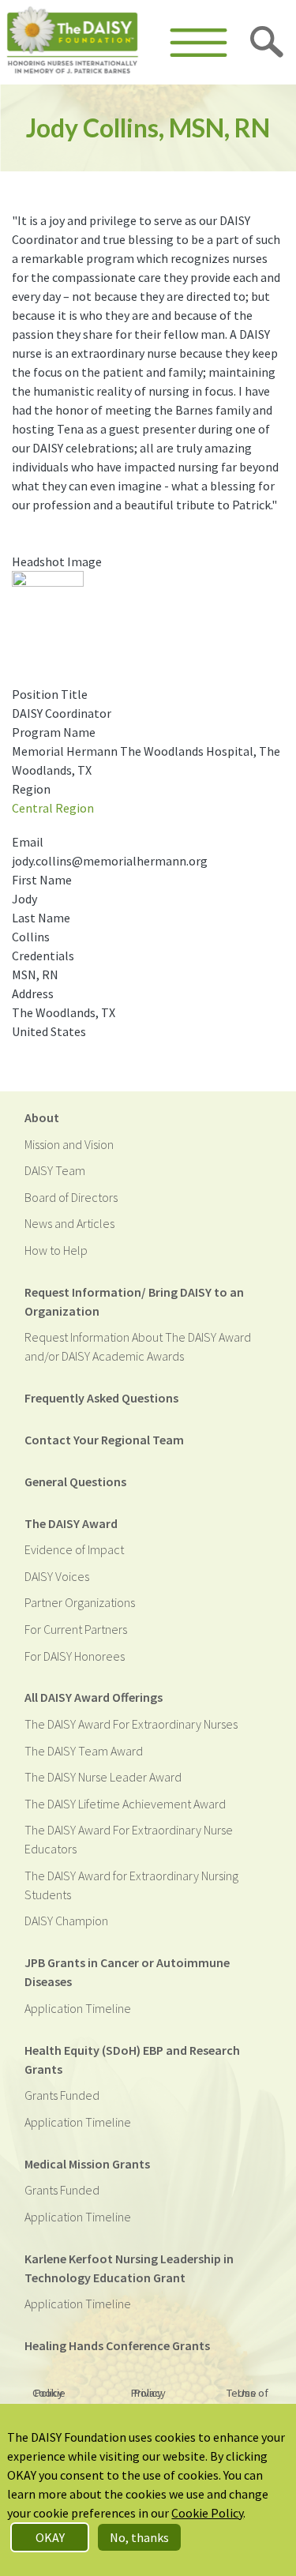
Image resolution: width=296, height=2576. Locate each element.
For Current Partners (76, 1629)
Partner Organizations (80, 1602)
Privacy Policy (148, 2393)
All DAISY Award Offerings (94, 1697)
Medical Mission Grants (87, 2164)
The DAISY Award (71, 1523)
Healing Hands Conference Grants (117, 2345)
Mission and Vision (69, 1144)
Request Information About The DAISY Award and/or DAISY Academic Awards (138, 1346)
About (42, 1117)
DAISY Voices (57, 1576)
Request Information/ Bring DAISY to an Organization (134, 1301)
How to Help (56, 1250)
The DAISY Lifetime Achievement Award (125, 1804)
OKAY (50, 2537)
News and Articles (69, 1223)
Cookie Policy (49, 2393)
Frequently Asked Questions (101, 1398)
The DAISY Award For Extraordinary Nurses (131, 1724)
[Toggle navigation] (199, 43)
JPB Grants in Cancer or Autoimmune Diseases (127, 1972)
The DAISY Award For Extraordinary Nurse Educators (129, 1839)
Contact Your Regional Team (104, 1440)
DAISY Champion (66, 1921)
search (268, 43)
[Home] (73, 42)
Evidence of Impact (74, 1549)
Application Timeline (78, 2008)
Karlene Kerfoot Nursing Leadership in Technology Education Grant (129, 2268)
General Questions (75, 1481)
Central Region (53, 808)
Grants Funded (62, 2095)
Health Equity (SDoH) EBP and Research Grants (132, 2060)
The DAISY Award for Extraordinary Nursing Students (131, 1885)
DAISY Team (55, 1170)
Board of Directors (71, 1197)
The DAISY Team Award (84, 1751)
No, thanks (139, 2537)
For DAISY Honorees (75, 1656)
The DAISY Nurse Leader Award (103, 1777)
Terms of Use (247, 2393)
